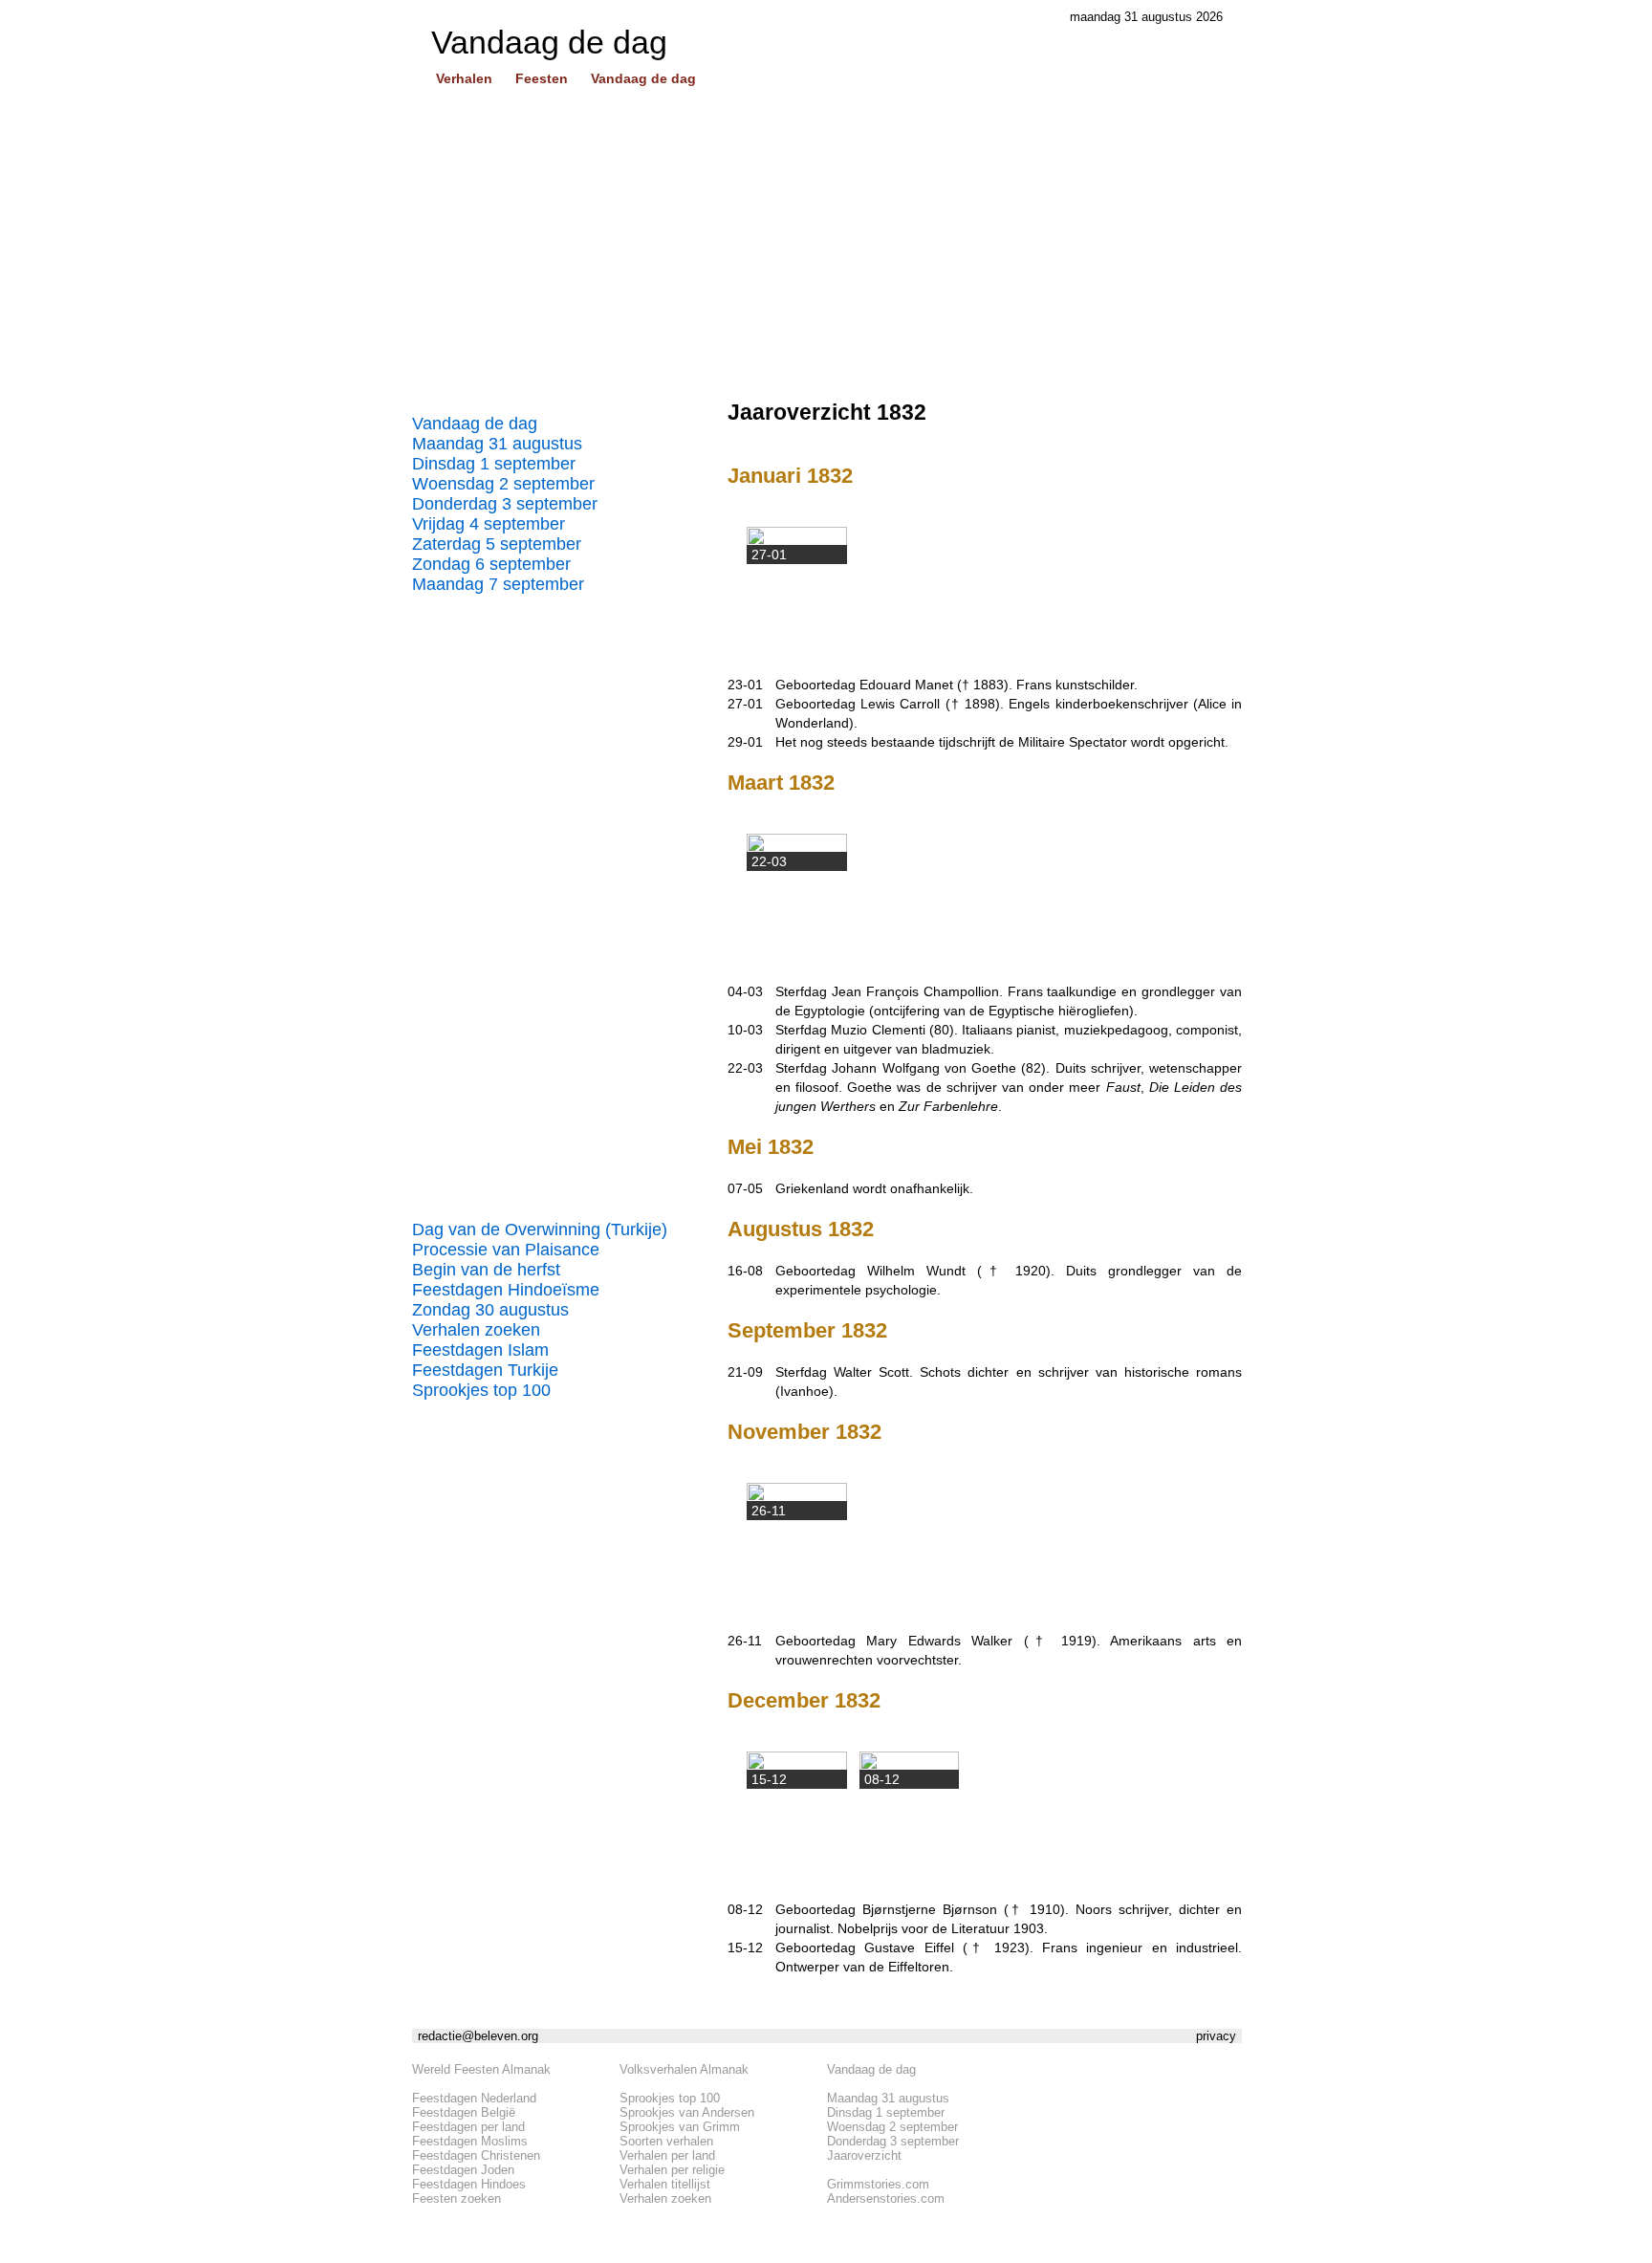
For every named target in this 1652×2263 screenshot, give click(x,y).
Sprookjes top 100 (481, 1390)
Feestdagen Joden (463, 2170)
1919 (1076, 1641)
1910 (1045, 1909)
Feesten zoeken (456, 2198)
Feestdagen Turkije (485, 1370)
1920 (1031, 1271)
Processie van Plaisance (506, 1250)
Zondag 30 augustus (490, 1310)
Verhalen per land (667, 2155)
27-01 (745, 704)
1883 (989, 685)
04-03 (745, 991)
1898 (980, 704)
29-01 (745, 742)
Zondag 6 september (491, 564)
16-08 (745, 1271)
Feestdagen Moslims (470, 2141)
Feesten (542, 78)
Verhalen (464, 78)
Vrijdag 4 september (489, 524)
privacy (1216, 2036)
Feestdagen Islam (480, 1350)
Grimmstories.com (878, 2184)
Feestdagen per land (468, 2127)
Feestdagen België (464, 2112)
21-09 (745, 1372)
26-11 (745, 1641)
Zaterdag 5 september (497, 544)
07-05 (745, 1188)
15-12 (745, 1947)
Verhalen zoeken (476, 1330)
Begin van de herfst (486, 1270)
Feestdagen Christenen (476, 2155)
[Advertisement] (827, 251)
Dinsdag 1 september (494, 464)
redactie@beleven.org (478, 2036)
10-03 (745, 1030)
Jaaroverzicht (864, 2155)
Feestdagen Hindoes (469, 2184)
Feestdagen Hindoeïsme (506, 1290)
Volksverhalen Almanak (684, 2069)
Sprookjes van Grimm (680, 2127)
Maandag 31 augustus (497, 444)
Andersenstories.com (886, 2198)
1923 (1010, 1947)
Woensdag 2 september (503, 484)
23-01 (745, 685)
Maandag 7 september (498, 584)
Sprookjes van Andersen (687, 2112)
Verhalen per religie (672, 2170)
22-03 (745, 1068)
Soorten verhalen (666, 2141)
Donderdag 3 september (505, 504)
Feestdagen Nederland (474, 2098)
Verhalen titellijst (665, 2184)
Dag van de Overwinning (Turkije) (540, 1229)
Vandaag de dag (643, 78)
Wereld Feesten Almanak (481, 2069)
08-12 (745, 1909)
